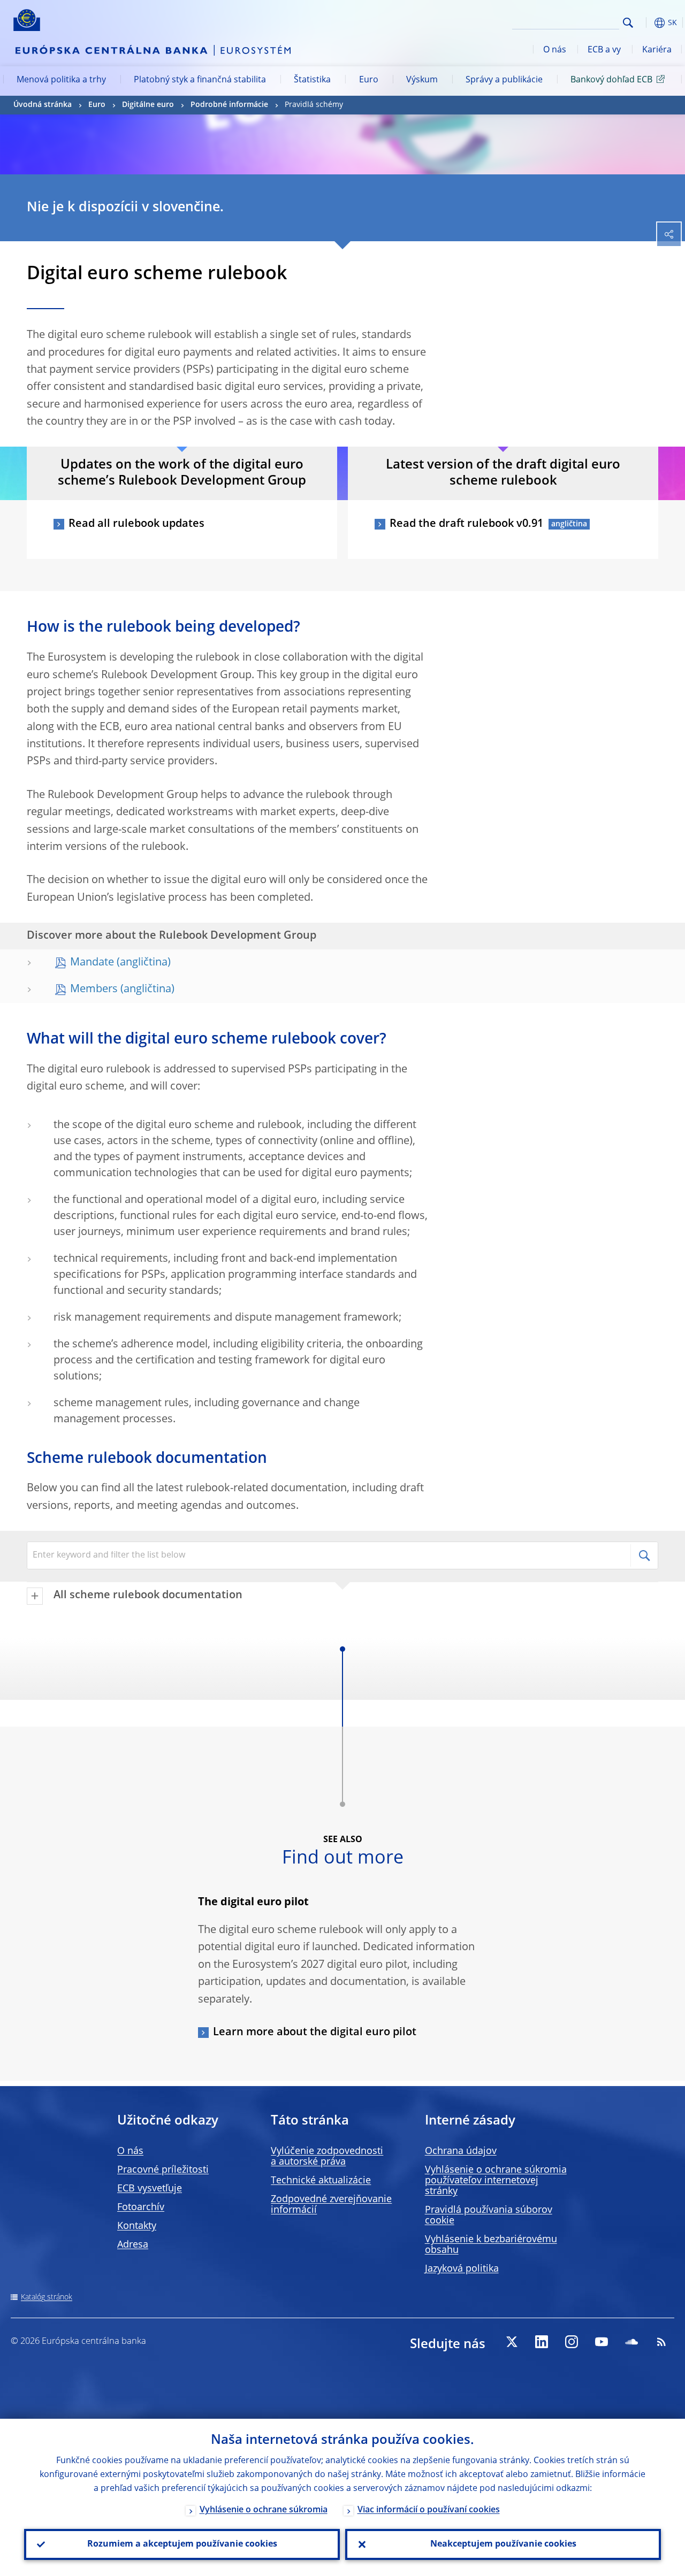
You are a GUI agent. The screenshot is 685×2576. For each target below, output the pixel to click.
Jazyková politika (462, 2269)
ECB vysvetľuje (150, 2189)
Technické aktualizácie (321, 2181)
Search (628, 23)
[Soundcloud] (631, 2342)
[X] (512, 2342)
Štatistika (312, 80)
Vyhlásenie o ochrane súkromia (264, 2510)
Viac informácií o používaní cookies (429, 2510)
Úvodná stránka (43, 105)
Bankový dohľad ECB (611, 80)
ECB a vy (604, 50)
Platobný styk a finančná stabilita (200, 80)
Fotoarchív (141, 2207)
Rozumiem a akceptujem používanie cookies (182, 2544)
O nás (555, 50)
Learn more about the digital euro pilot (315, 2033)
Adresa (133, 2245)
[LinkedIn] (542, 2342)
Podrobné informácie (229, 105)
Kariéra (657, 50)
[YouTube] (602, 2342)
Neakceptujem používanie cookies (503, 2544)
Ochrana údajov (461, 2151)
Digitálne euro (148, 105)
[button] (645, 23)
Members (94, 990)
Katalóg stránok (47, 2297)
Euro (369, 80)
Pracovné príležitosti (163, 2170)
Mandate (92, 963)
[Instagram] (572, 2342)
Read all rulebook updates (136, 524)
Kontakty (137, 2226)
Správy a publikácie (504, 80)
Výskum (422, 80)
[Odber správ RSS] (661, 2342)
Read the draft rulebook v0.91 (466, 524)
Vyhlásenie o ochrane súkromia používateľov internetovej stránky (496, 2181)
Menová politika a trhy (61, 80)
